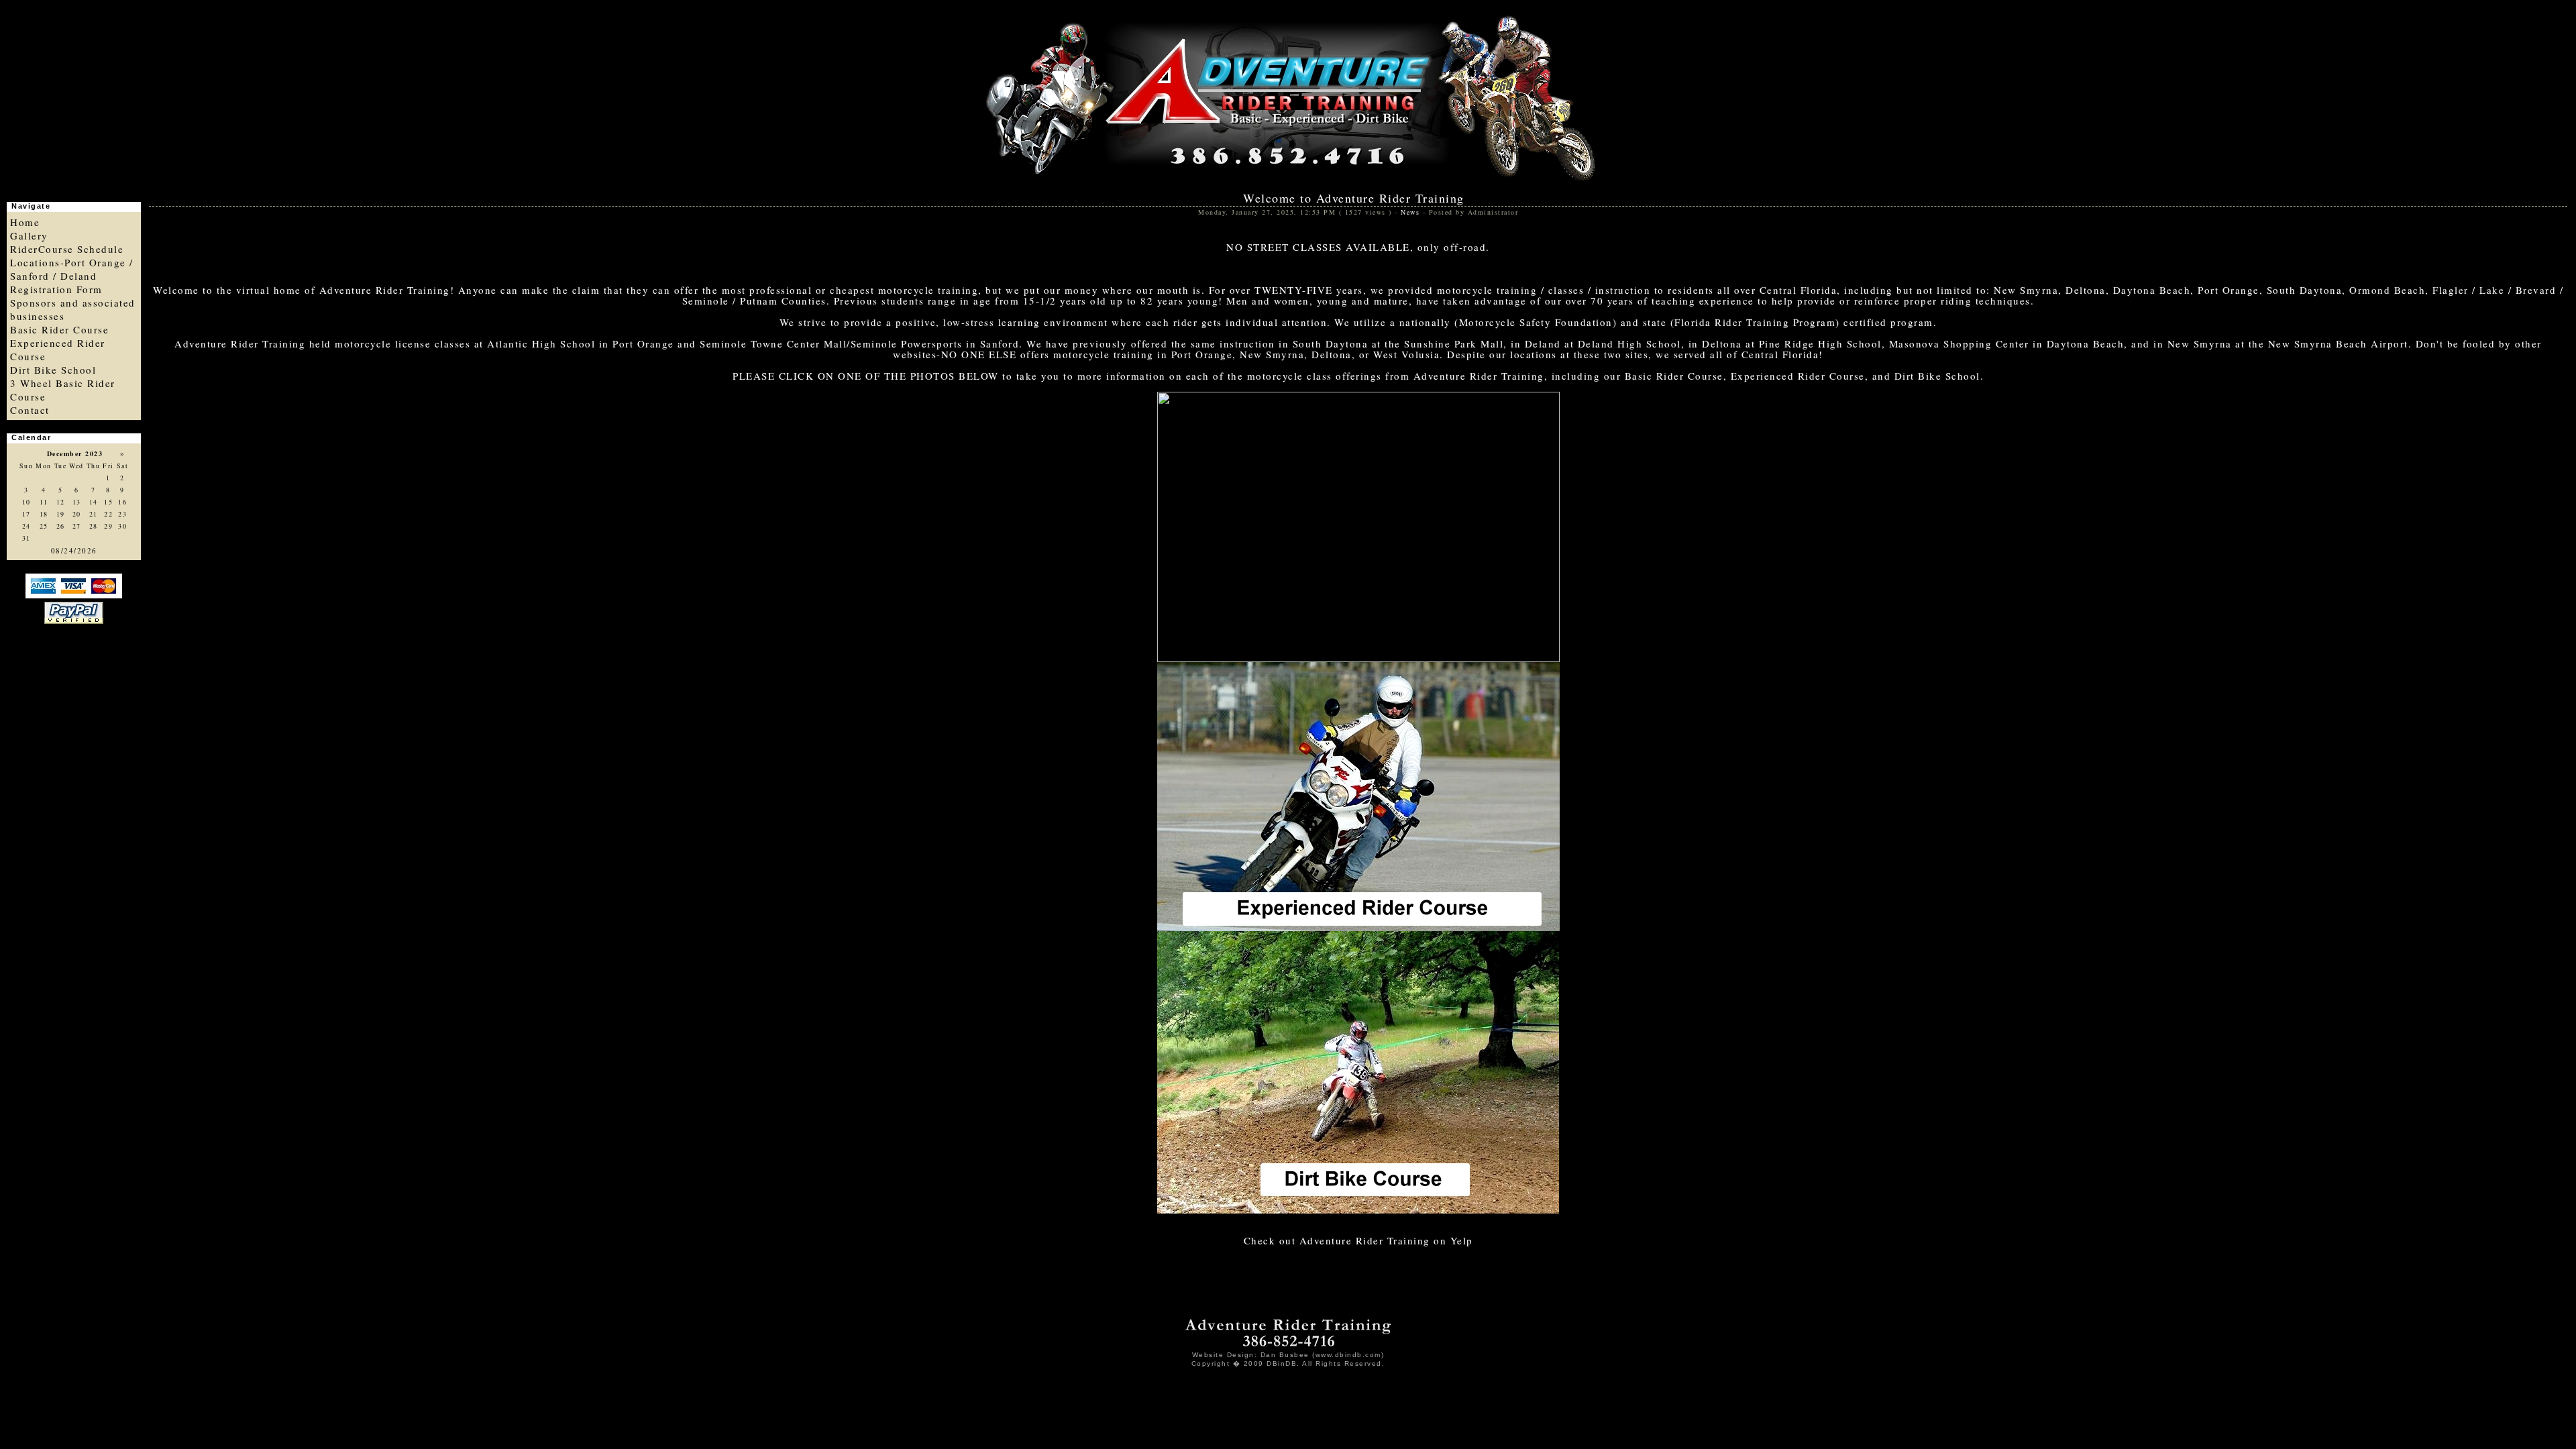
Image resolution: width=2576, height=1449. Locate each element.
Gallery (29, 235)
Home (25, 222)
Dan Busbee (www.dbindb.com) (1323, 1355)
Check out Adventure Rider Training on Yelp (1358, 1240)
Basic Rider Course (59, 329)
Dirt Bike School (53, 370)
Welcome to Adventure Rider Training (1354, 198)
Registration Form (56, 289)
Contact (30, 410)
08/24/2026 (74, 550)
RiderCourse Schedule (67, 249)
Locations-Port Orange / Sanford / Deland (72, 269)
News (1410, 212)
